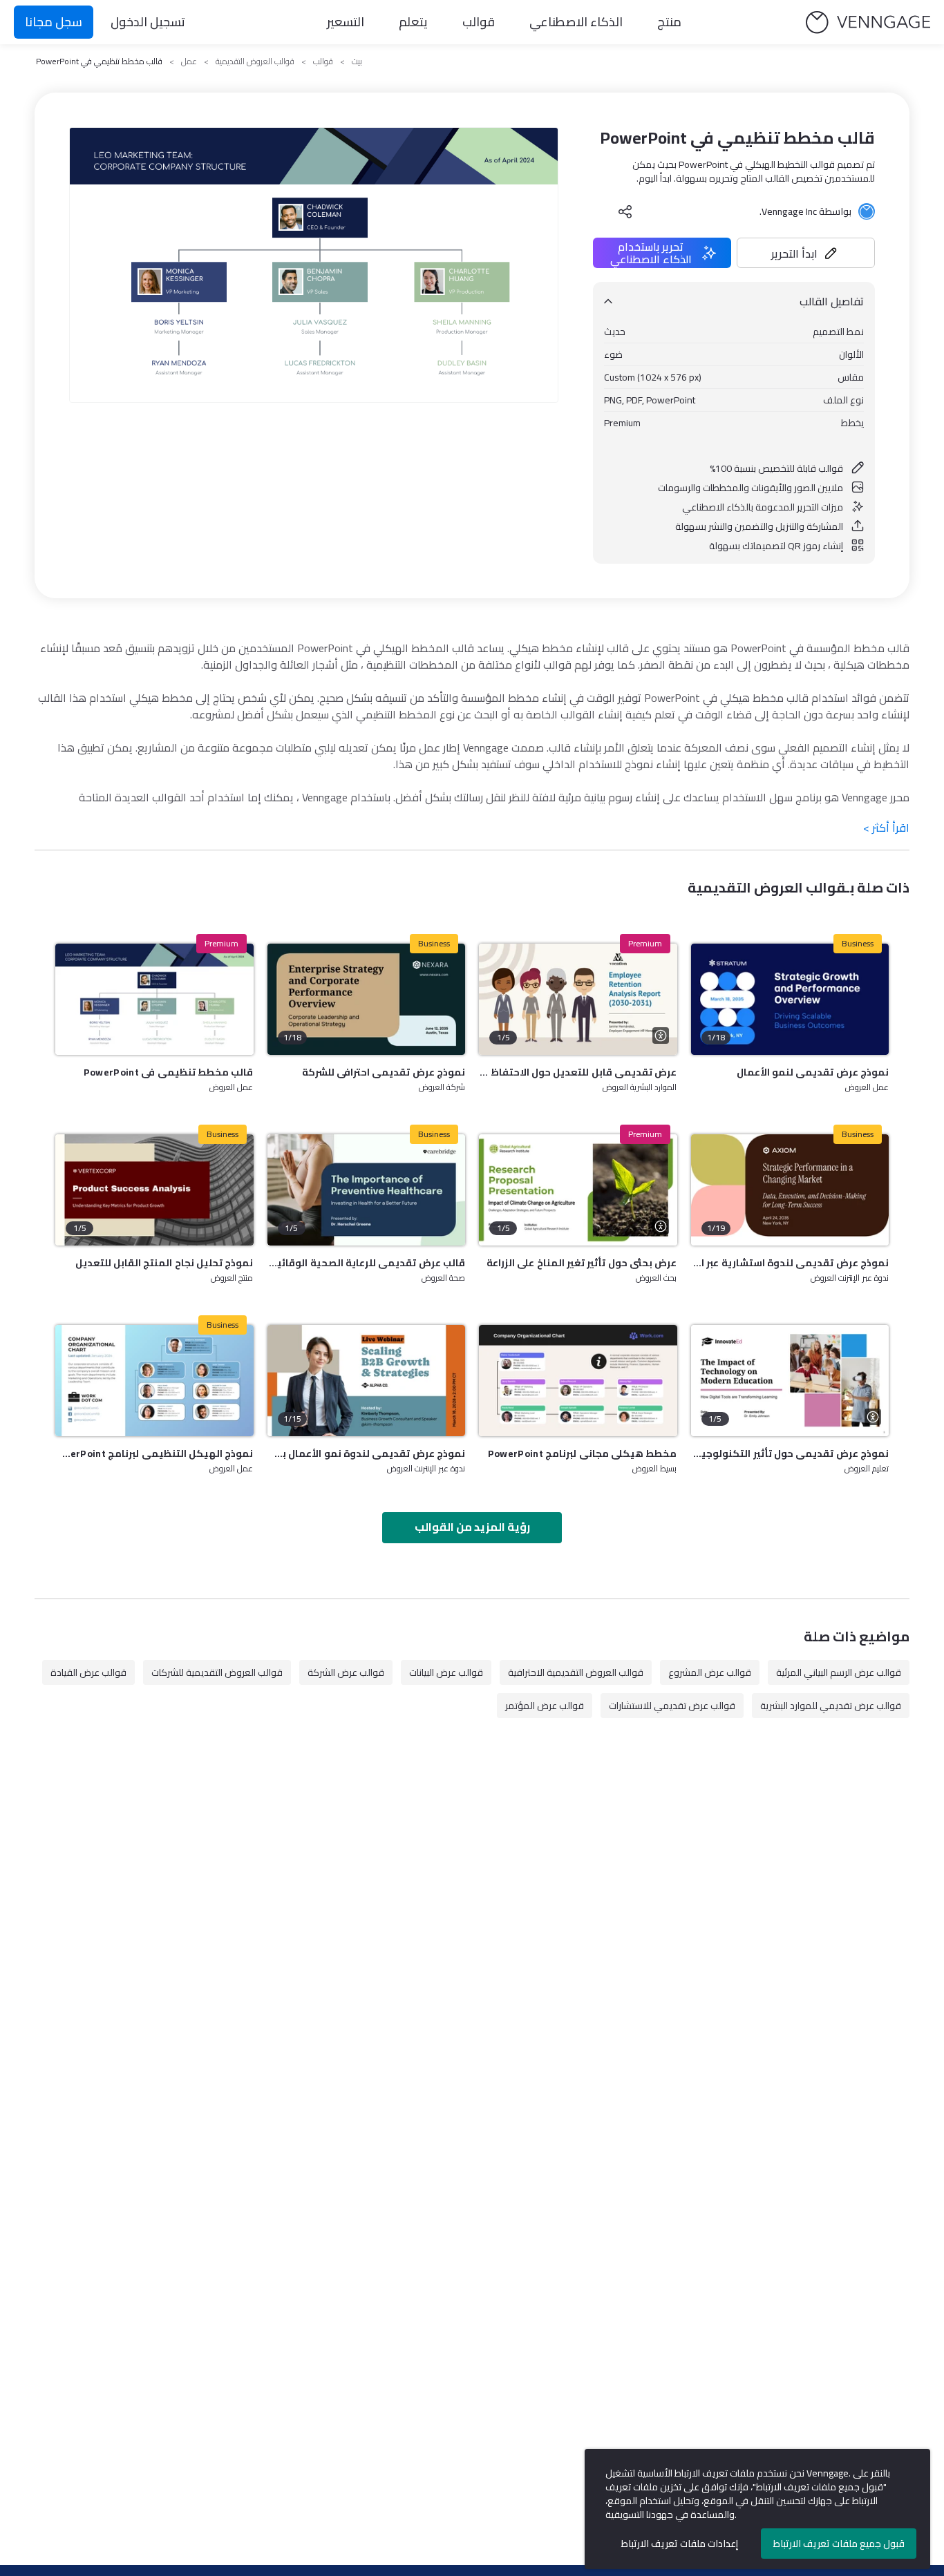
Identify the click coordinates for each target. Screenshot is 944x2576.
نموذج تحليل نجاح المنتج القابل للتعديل (164, 1263)
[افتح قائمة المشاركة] (625, 211)
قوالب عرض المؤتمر (545, 1706)
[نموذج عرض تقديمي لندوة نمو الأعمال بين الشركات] (367, 1381)
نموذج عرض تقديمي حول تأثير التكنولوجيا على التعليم (790, 1453)
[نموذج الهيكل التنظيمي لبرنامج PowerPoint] (154, 1381)
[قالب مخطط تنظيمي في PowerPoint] (154, 999)
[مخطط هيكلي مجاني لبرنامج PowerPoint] (578, 1381)
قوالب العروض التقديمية (255, 61)
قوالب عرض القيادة (88, 1672)
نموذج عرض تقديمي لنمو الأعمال (813, 1072)
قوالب (479, 22)
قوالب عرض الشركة (346, 1672)
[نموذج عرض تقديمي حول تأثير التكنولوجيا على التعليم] (790, 1381)
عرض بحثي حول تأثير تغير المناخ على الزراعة (582, 1263)
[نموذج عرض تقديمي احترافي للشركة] (367, 999)
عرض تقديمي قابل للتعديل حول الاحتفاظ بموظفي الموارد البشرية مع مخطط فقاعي (578, 1072)
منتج (669, 22)
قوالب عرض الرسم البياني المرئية (839, 1672)
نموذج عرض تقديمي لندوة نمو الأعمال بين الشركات (367, 1453)
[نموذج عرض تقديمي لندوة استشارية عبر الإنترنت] (790, 1190)
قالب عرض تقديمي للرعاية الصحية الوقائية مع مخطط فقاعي (367, 1263)
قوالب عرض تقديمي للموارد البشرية (831, 1706)
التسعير (346, 22)
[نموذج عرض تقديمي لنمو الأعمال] (790, 999)
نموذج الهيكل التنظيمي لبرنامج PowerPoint (154, 1453)
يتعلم (413, 22)
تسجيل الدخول (148, 22)
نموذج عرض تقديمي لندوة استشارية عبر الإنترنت (790, 1263)
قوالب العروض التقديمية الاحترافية (576, 1672)
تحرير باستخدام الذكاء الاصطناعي (651, 253)
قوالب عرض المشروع (710, 1672)
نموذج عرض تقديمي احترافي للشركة (384, 1072)
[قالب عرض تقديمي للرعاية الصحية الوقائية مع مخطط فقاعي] (367, 1190)
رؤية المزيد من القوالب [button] (472, 1527)
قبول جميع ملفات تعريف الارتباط (839, 2544)
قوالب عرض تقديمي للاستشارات (672, 1706)
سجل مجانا (54, 22)
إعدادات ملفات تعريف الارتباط (680, 2544)
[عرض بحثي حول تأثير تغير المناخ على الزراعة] (578, 1190)
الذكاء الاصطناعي (576, 22)
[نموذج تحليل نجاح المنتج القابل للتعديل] (154, 1190)
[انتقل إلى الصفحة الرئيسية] (868, 22)
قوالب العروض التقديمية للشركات (217, 1672)
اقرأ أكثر (886, 828)
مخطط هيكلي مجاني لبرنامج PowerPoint (583, 1453)
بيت (357, 61)
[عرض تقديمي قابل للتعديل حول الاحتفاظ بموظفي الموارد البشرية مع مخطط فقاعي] (578, 999)
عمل (189, 61)
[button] (806, 253)
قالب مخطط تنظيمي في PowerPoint (169, 1072)
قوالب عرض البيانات (446, 1672)
